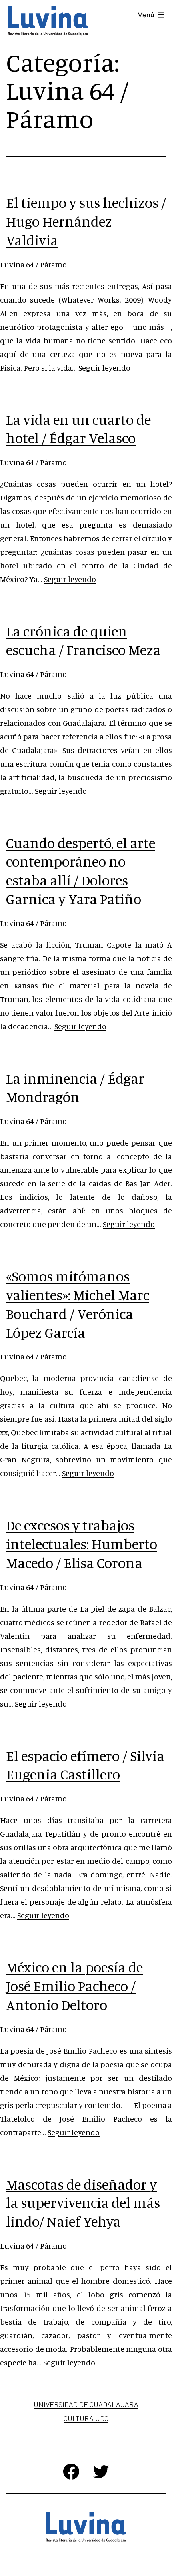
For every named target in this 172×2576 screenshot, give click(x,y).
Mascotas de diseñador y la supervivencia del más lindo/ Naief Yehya (83, 2203)
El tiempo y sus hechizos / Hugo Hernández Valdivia (86, 221)
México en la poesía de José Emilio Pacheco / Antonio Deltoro (74, 1986)
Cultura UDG (86, 2418)
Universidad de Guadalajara (86, 2404)
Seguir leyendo (104, 368)
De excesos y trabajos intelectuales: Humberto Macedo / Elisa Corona (82, 1544)
